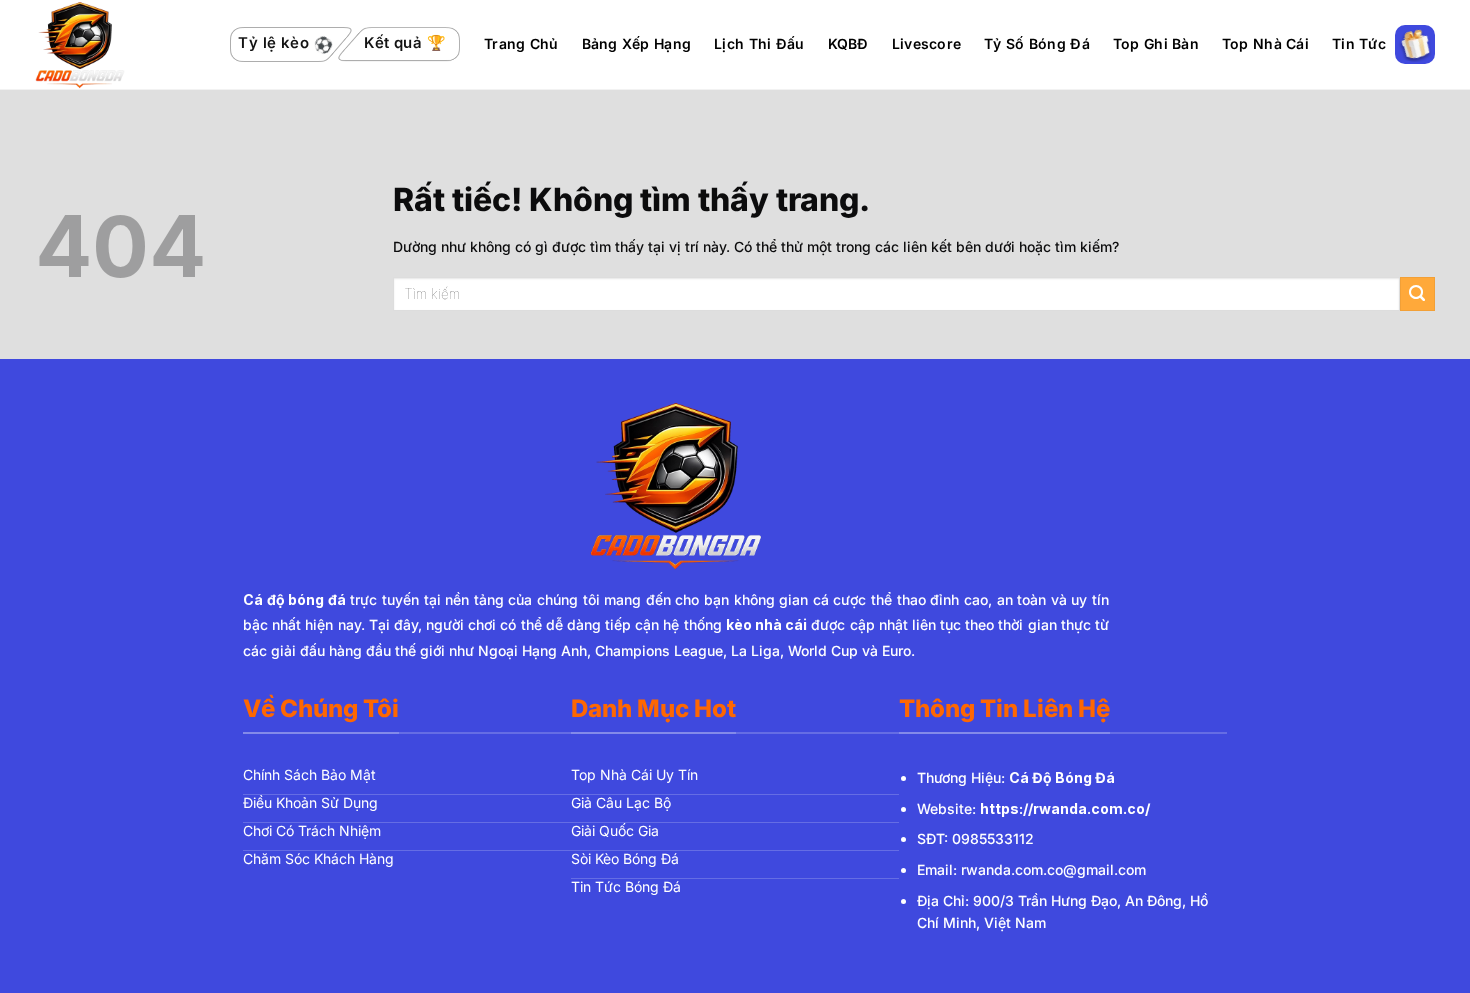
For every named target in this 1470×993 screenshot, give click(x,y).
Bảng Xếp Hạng (637, 43)
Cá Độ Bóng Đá (1062, 777)
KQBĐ (848, 43)
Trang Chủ (521, 43)
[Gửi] (1417, 294)
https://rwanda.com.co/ (1065, 808)
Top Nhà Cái (1265, 43)
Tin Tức (1359, 43)
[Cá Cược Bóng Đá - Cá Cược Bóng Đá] (119, 45)
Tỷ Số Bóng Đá (1037, 43)
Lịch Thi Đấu (759, 43)
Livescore (927, 43)
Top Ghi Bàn (1156, 43)
